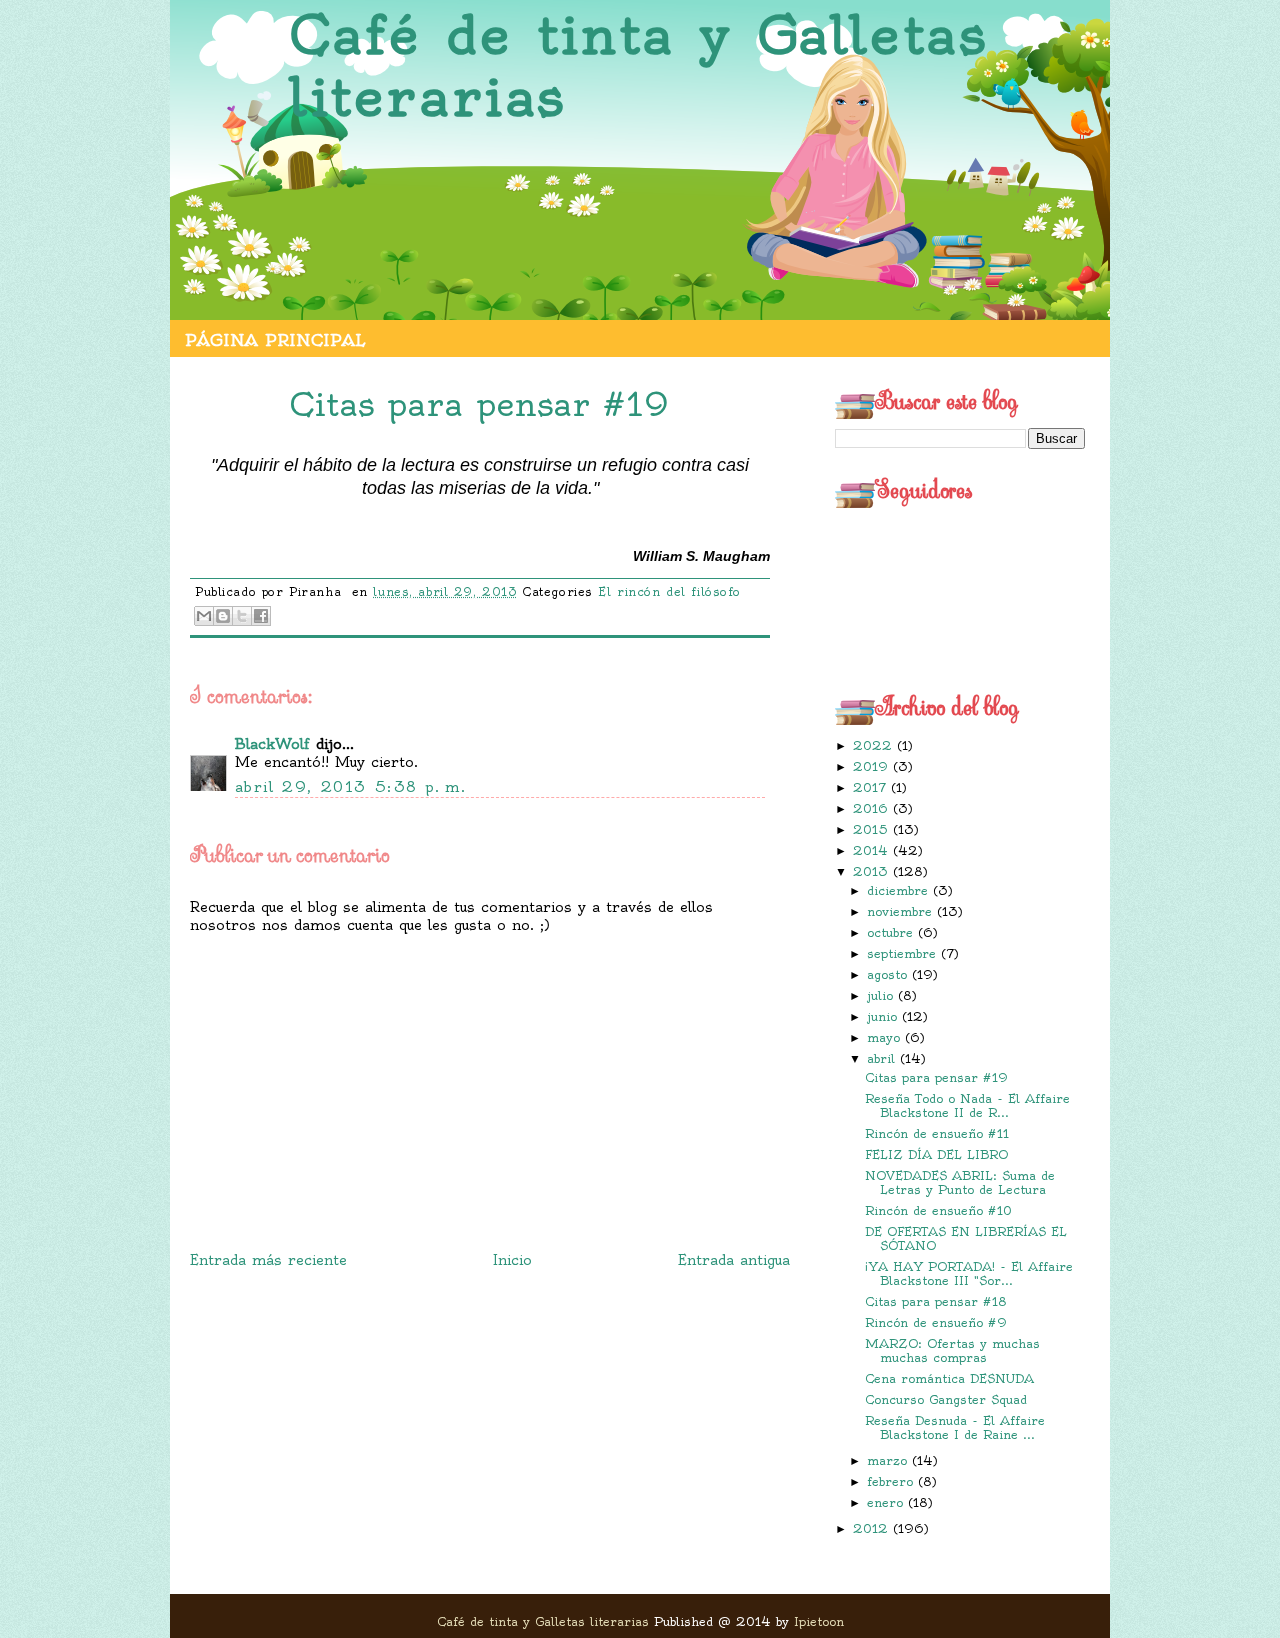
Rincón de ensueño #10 (938, 1210)
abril (883, 1058)
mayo (886, 1037)
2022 (875, 745)
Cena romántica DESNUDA (949, 1378)
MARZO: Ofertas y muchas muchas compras (952, 1350)
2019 (873, 766)
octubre (892, 932)
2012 (873, 1528)
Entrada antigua (734, 1260)
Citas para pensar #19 (936, 1077)
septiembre (904, 953)
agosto (889, 974)
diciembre (900, 890)
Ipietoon (819, 1621)
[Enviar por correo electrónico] (204, 616)
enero (887, 1502)
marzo (889, 1460)
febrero (892, 1481)
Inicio (512, 1260)
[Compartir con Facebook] (261, 616)
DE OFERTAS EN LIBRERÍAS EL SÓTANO (966, 1238)
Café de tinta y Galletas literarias (638, 66)
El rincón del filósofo (669, 592)
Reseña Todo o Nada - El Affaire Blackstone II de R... (967, 1105)
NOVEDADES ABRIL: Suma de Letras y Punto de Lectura (960, 1182)
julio (882, 995)
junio (884, 1016)
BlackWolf (272, 744)
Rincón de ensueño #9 (936, 1322)
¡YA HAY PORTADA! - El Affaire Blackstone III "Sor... (969, 1273)
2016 (873, 808)
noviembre (902, 911)
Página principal (275, 340)
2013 (873, 871)
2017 (872, 787)
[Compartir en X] (242, 616)
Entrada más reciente (268, 1260)
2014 (873, 850)
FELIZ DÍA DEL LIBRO (936, 1154)
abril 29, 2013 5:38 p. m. (350, 787)
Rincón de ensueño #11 (937, 1133)
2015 (873, 829)
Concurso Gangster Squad (946, 1399)
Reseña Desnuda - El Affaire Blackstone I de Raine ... (955, 1427)
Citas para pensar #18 (936, 1301)
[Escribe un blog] (223, 616)
